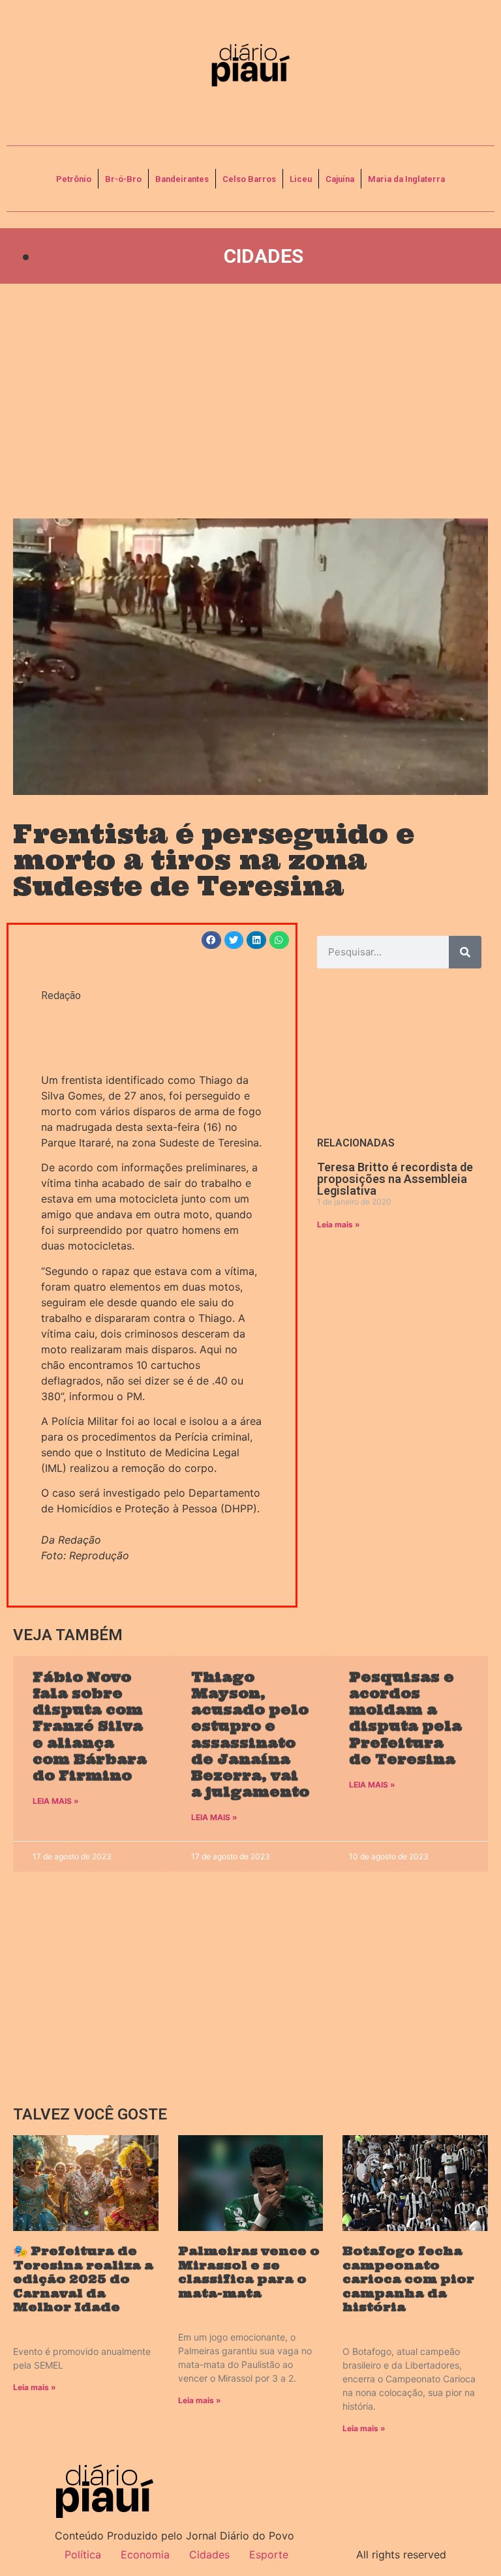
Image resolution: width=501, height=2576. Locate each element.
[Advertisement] (250, 401)
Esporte (269, 2554)
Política (83, 2554)
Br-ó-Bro (123, 179)
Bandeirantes (182, 179)
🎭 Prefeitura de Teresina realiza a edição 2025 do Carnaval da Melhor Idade (83, 2279)
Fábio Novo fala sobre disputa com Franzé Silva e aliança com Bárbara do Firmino (90, 1726)
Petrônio (74, 179)
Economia (145, 2554)
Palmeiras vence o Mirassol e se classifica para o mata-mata (249, 2272)
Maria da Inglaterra (406, 179)
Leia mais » (339, 1224)
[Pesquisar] (465, 952)
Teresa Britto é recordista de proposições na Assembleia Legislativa (395, 1179)
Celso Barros (249, 179)
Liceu (301, 179)
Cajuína (340, 179)
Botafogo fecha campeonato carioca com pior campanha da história (408, 2279)
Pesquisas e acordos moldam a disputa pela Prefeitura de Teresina (405, 1718)
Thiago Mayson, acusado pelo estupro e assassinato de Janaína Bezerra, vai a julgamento (250, 1734)
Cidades (264, 256)
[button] (211, 940)
